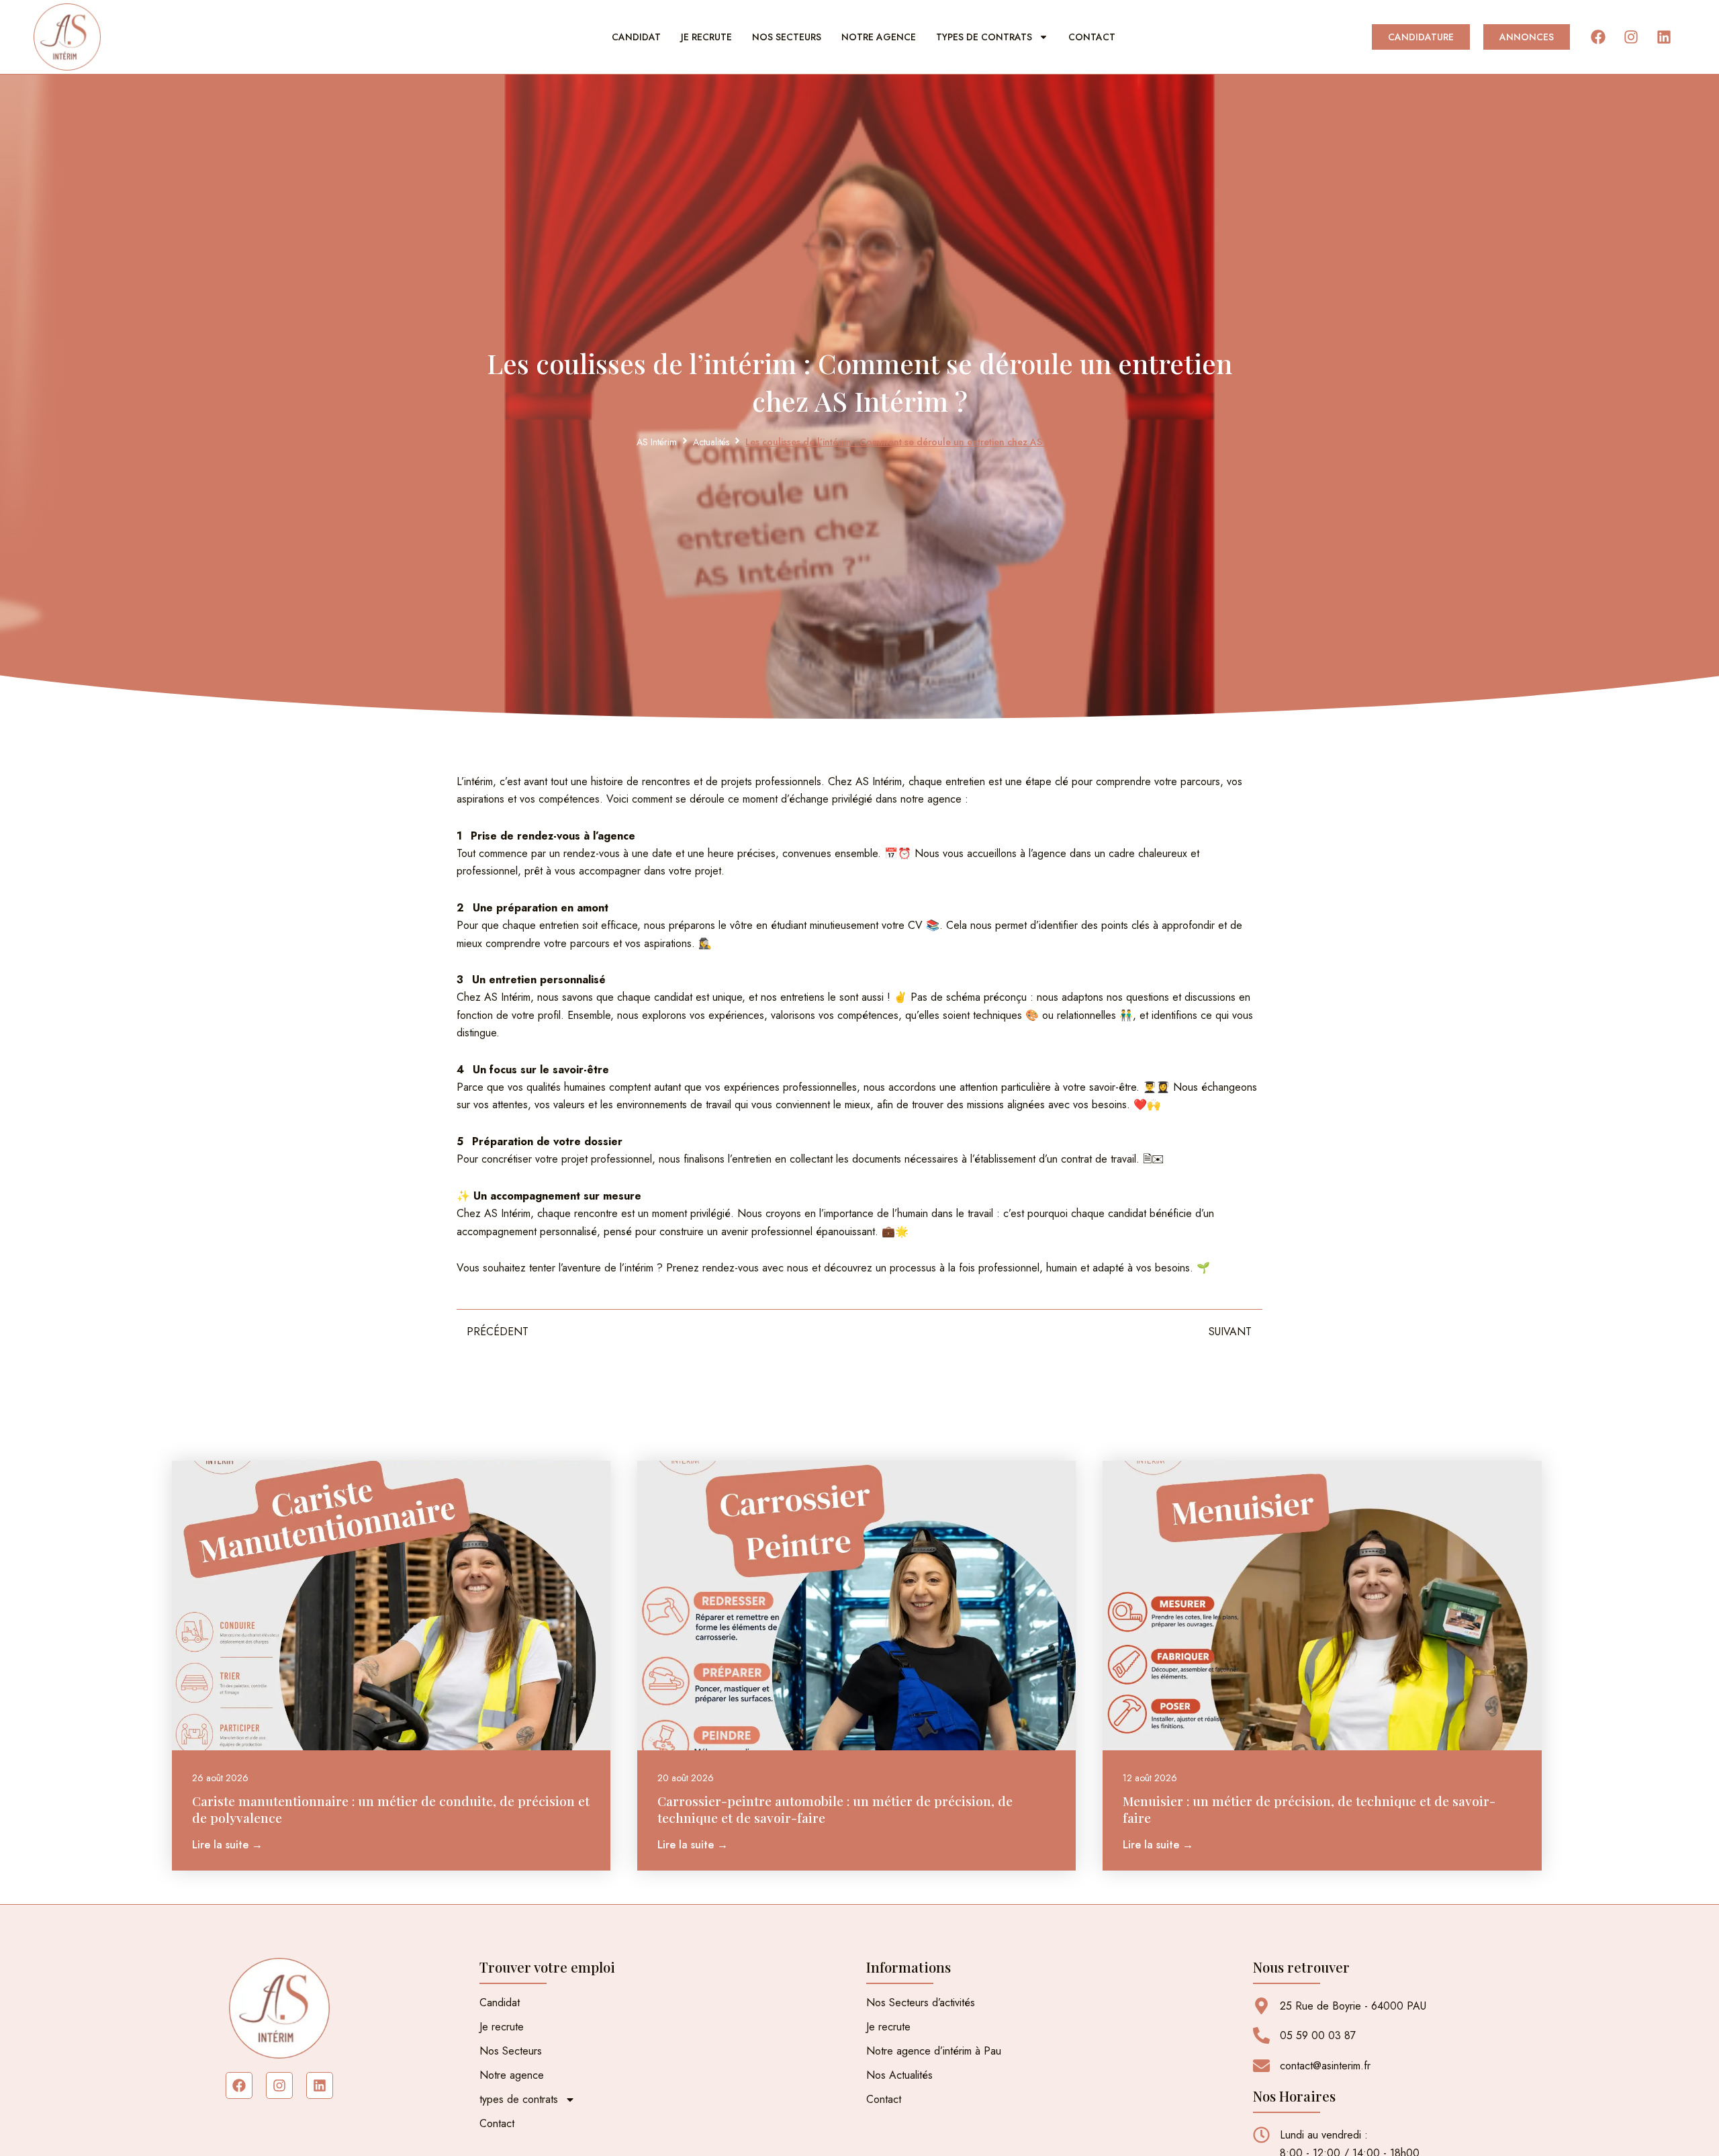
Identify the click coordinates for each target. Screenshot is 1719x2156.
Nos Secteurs (787, 37)
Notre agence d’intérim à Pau (934, 2051)
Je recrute (706, 37)
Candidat (636, 37)
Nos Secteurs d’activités (921, 2003)
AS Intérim (657, 442)
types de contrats (984, 37)
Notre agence (879, 37)
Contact (1092, 37)
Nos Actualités (899, 2075)
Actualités (711, 442)
